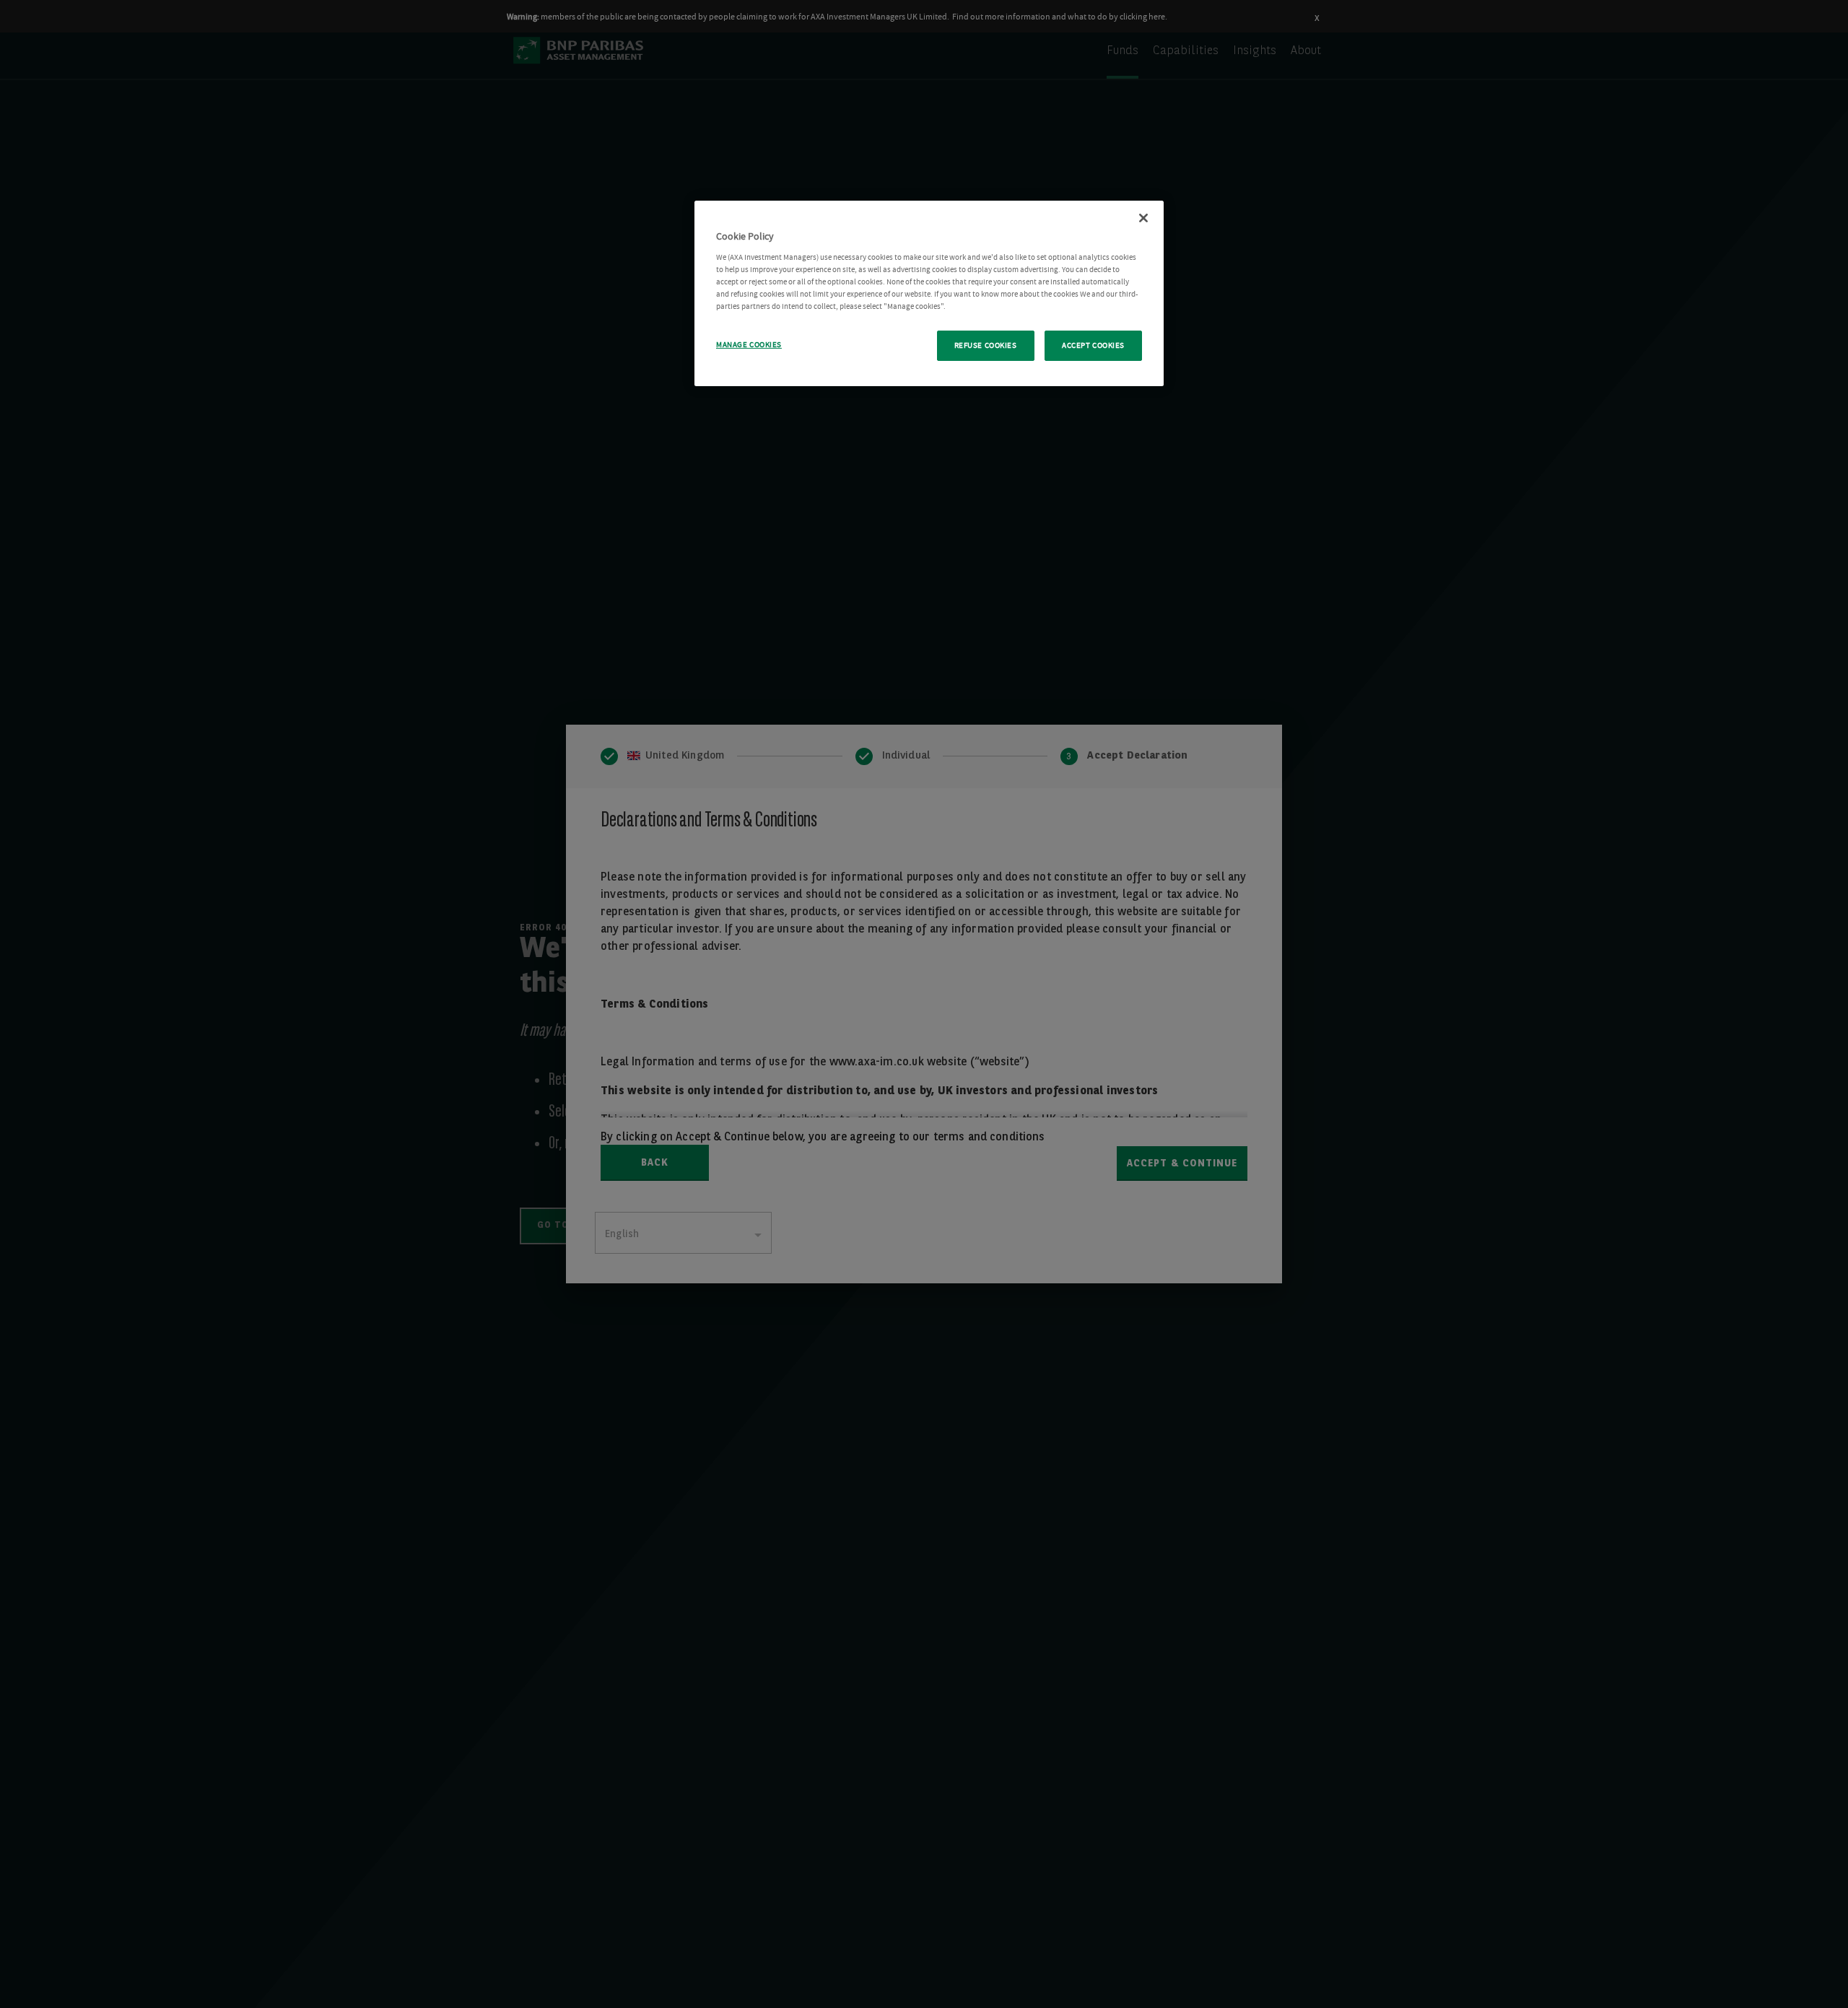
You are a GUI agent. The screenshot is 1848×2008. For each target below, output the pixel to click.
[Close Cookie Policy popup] (1143, 218)
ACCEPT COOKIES (1093, 345)
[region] (929, 293)
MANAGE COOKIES (749, 345)
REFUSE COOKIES (986, 345)
